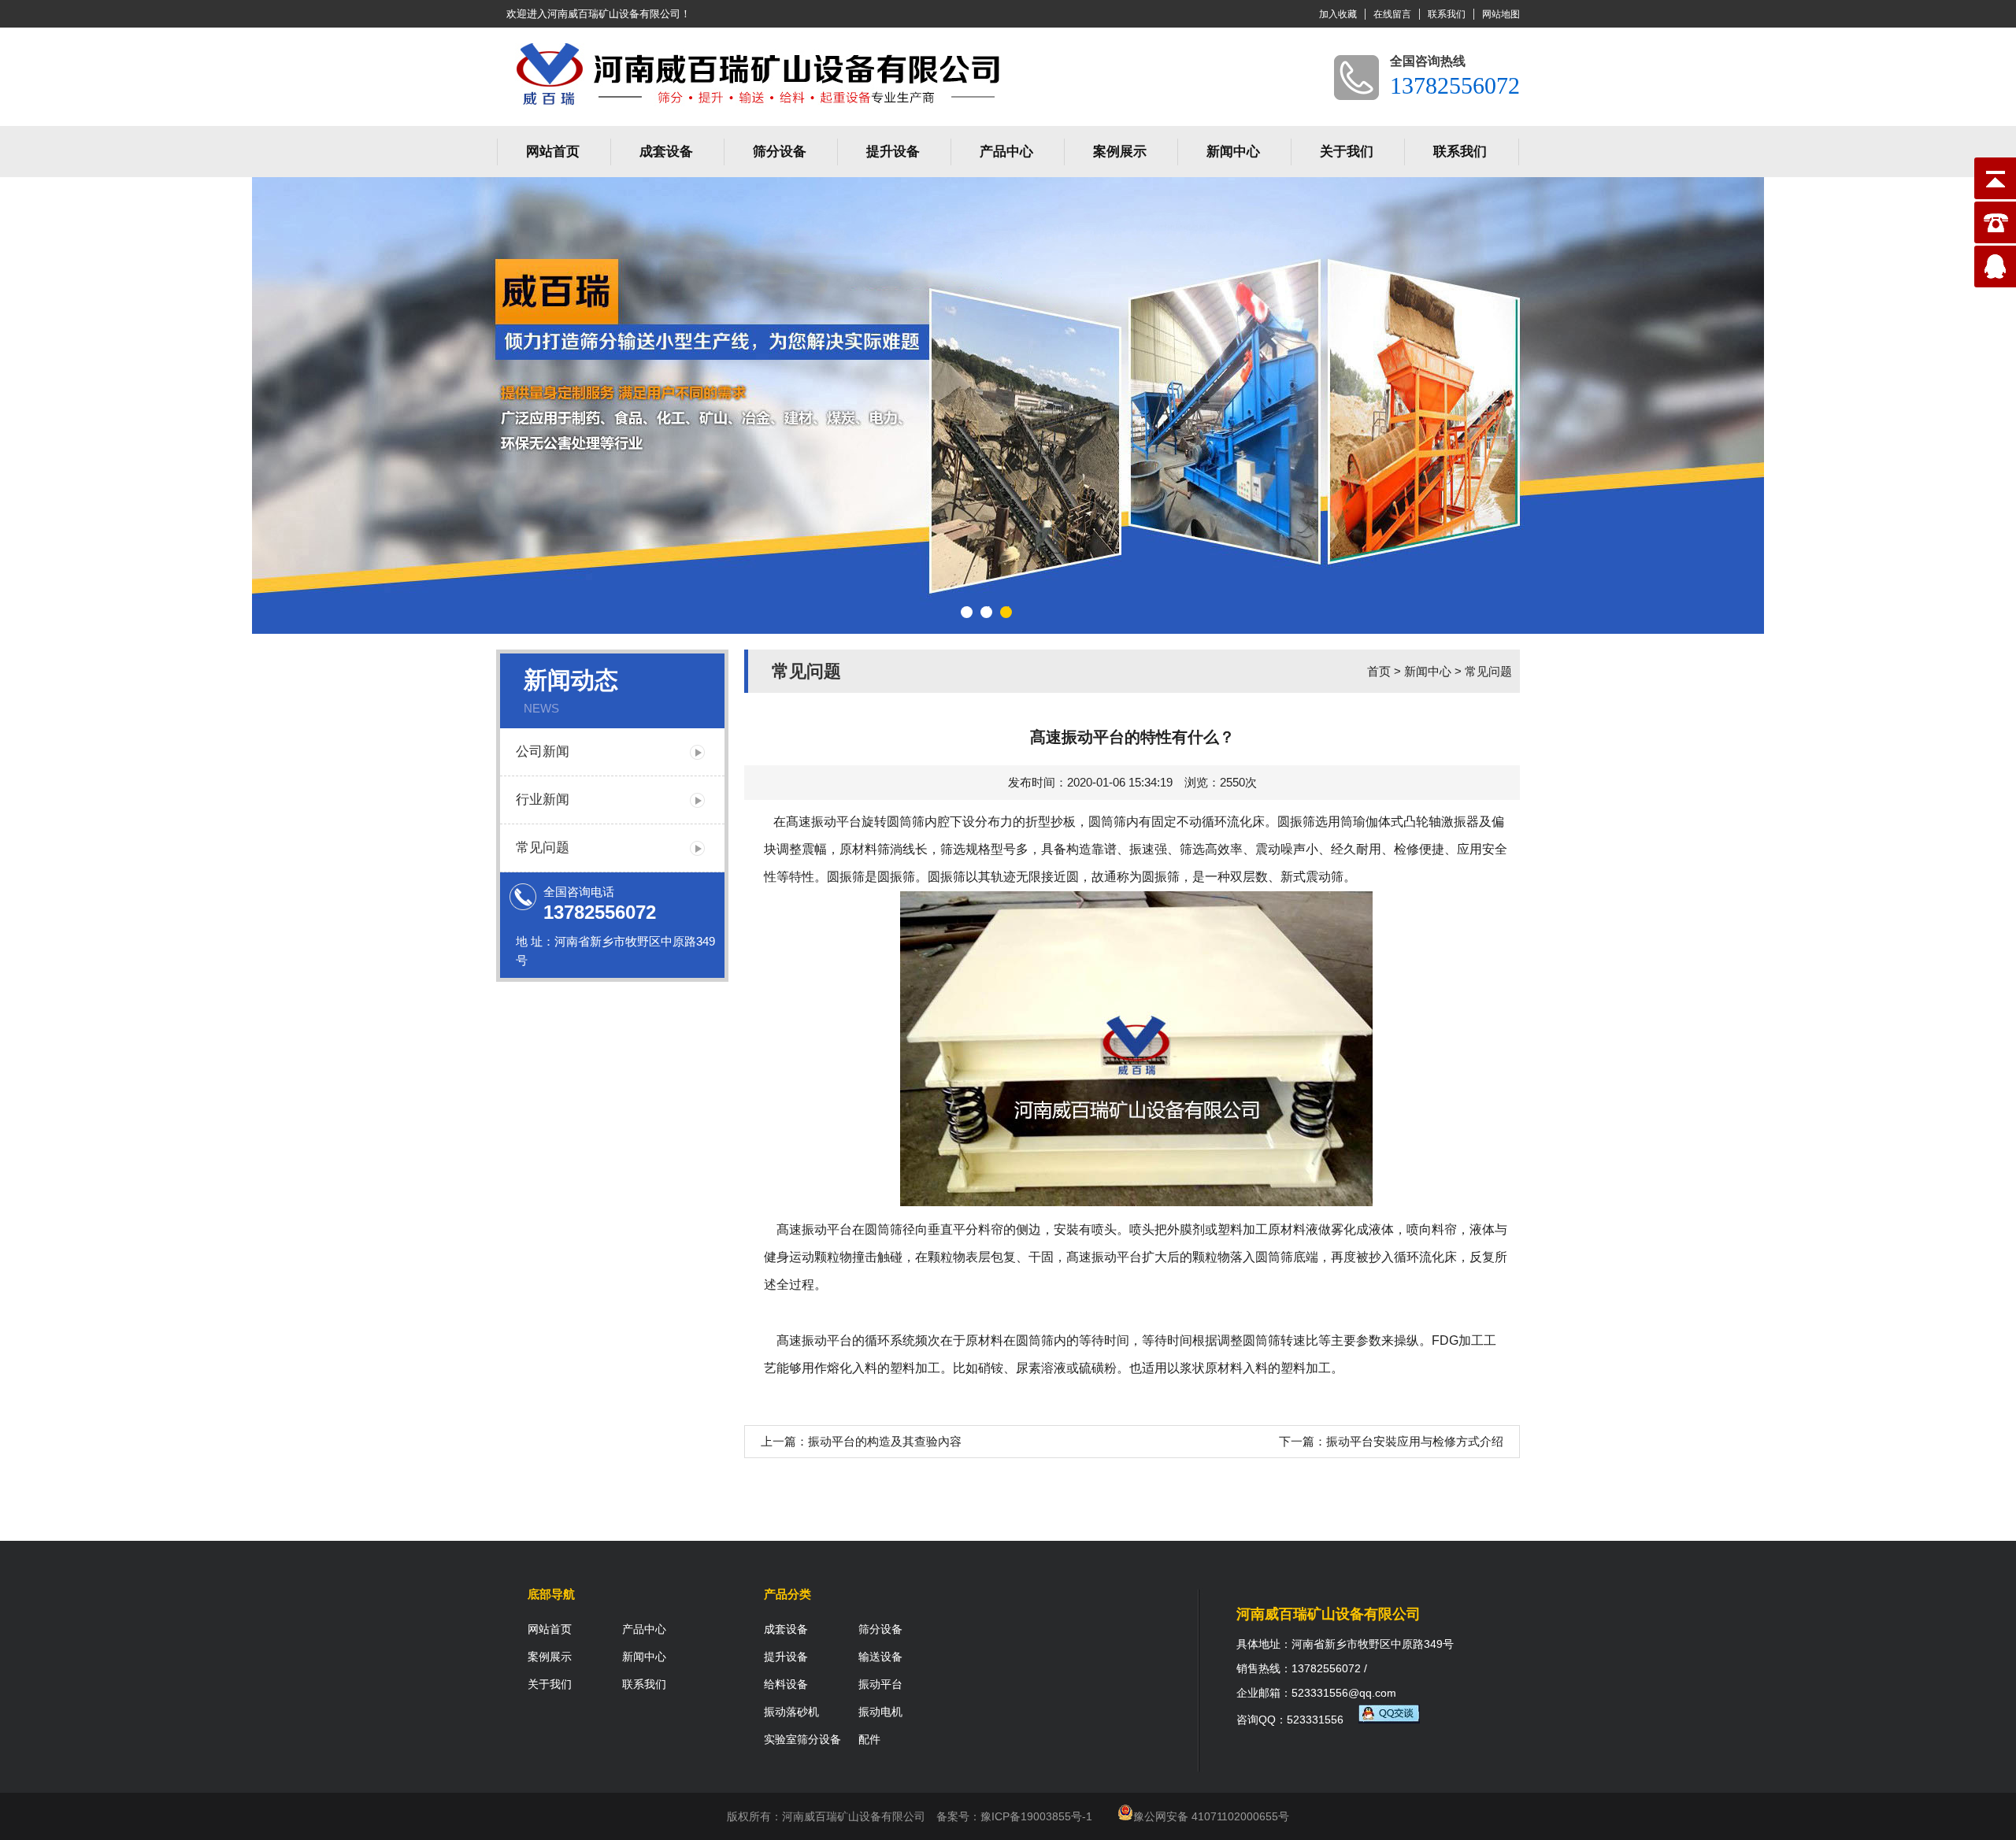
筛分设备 (780, 152)
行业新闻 (543, 800)
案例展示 (1120, 152)
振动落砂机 (791, 1712)
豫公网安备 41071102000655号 (1211, 1816)
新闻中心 (1233, 152)
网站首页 (553, 152)
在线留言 (1392, 14)
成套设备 (666, 152)
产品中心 (1006, 152)
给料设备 (786, 1684)
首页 (1379, 671)
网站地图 (1501, 14)
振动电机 (880, 1712)
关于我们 (1347, 152)
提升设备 (893, 152)
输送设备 (880, 1657)
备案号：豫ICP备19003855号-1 (1014, 1816)
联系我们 (1447, 14)
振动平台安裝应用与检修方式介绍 (1415, 1441)
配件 (869, 1739)
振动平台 (827, 1229)
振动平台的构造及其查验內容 (885, 1441)
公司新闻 (543, 752)
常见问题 (543, 848)
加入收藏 (1338, 14)
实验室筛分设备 (802, 1739)
